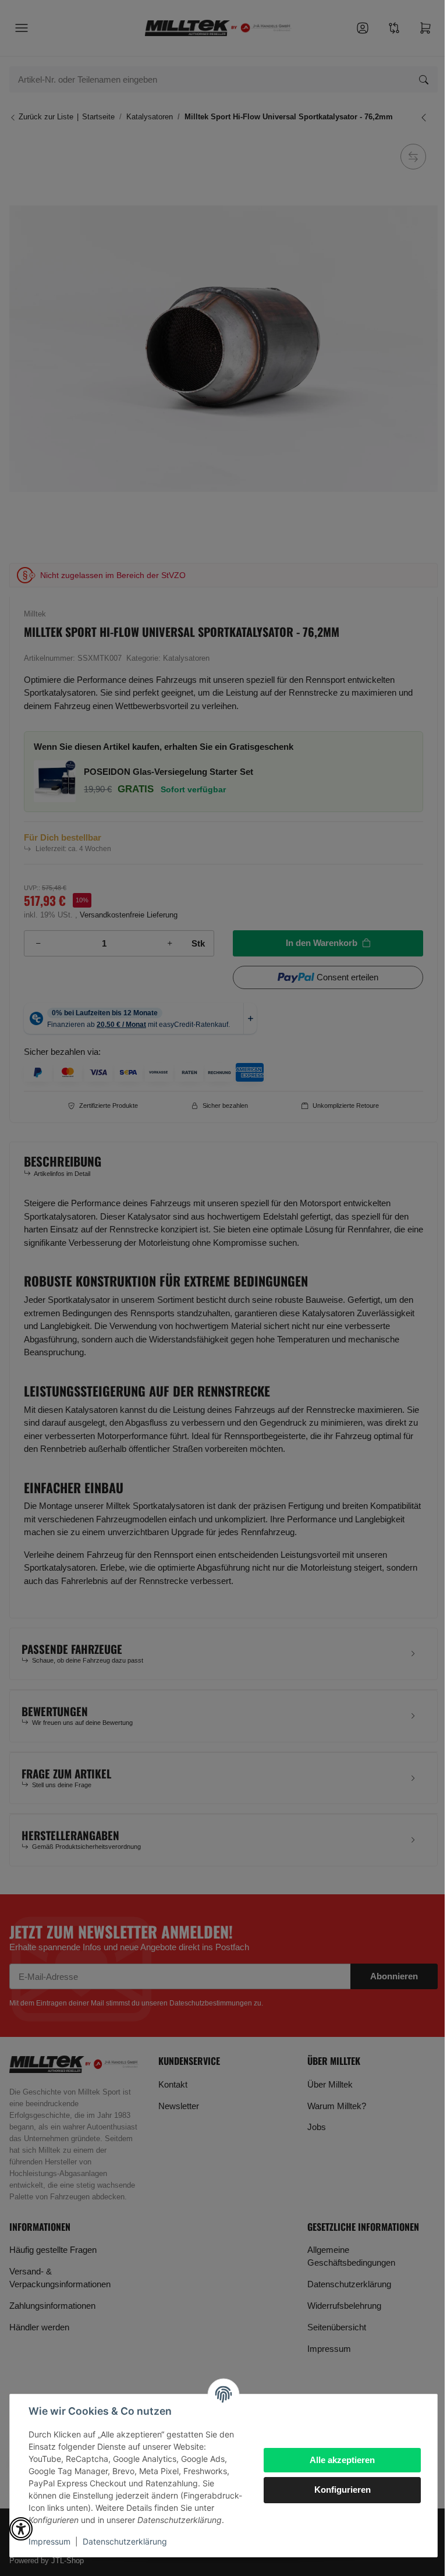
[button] (21, 2529)
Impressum (49, 2541)
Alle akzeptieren (342, 2460)
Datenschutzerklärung (125, 2541)
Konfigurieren (343, 2490)
